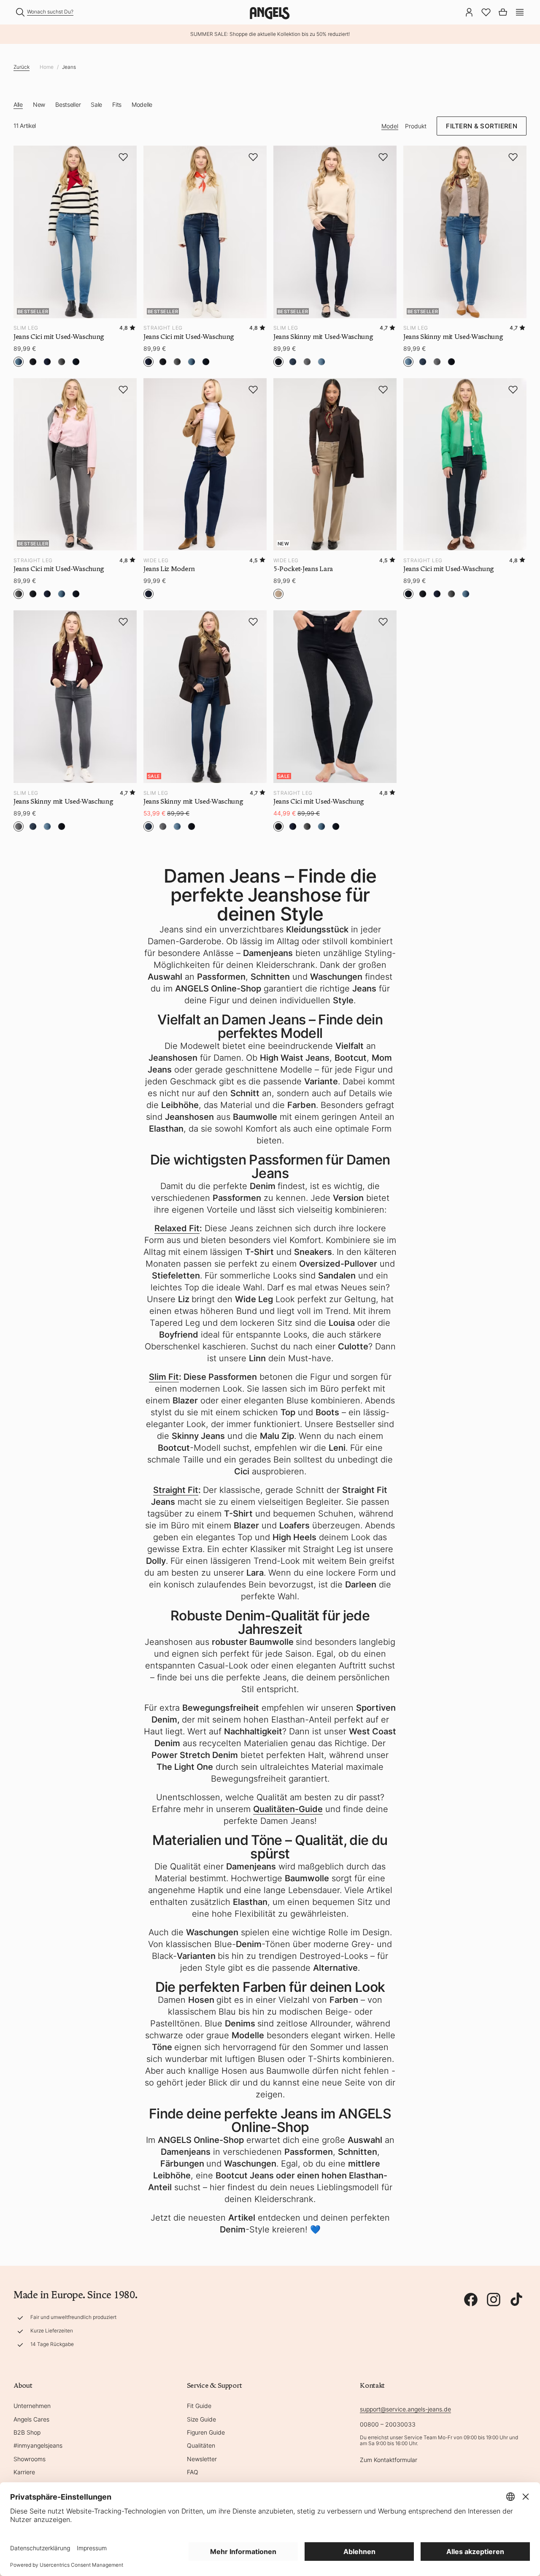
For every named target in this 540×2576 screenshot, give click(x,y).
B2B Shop (27, 2432)
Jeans (69, 67)
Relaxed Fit (177, 1228)
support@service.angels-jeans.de (405, 2409)
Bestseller (68, 104)
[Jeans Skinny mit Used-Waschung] (75, 697)
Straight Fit (176, 1490)
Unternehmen (32, 2406)
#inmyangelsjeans (38, 2445)
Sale (96, 104)
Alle (18, 104)
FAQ (193, 2472)
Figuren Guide (206, 2432)
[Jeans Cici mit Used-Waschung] (465, 465)
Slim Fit (164, 1377)
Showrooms (30, 2459)
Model (390, 126)
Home (47, 67)
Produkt (416, 126)
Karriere (24, 2472)
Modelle (142, 104)
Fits (117, 104)
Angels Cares (31, 2419)
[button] (520, 11)
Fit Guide (199, 2406)
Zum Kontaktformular (389, 2460)
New (39, 104)
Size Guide (201, 2419)
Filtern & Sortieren (482, 126)
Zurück (22, 67)
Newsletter (202, 2459)
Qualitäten (201, 2445)
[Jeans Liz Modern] (205, 465)
